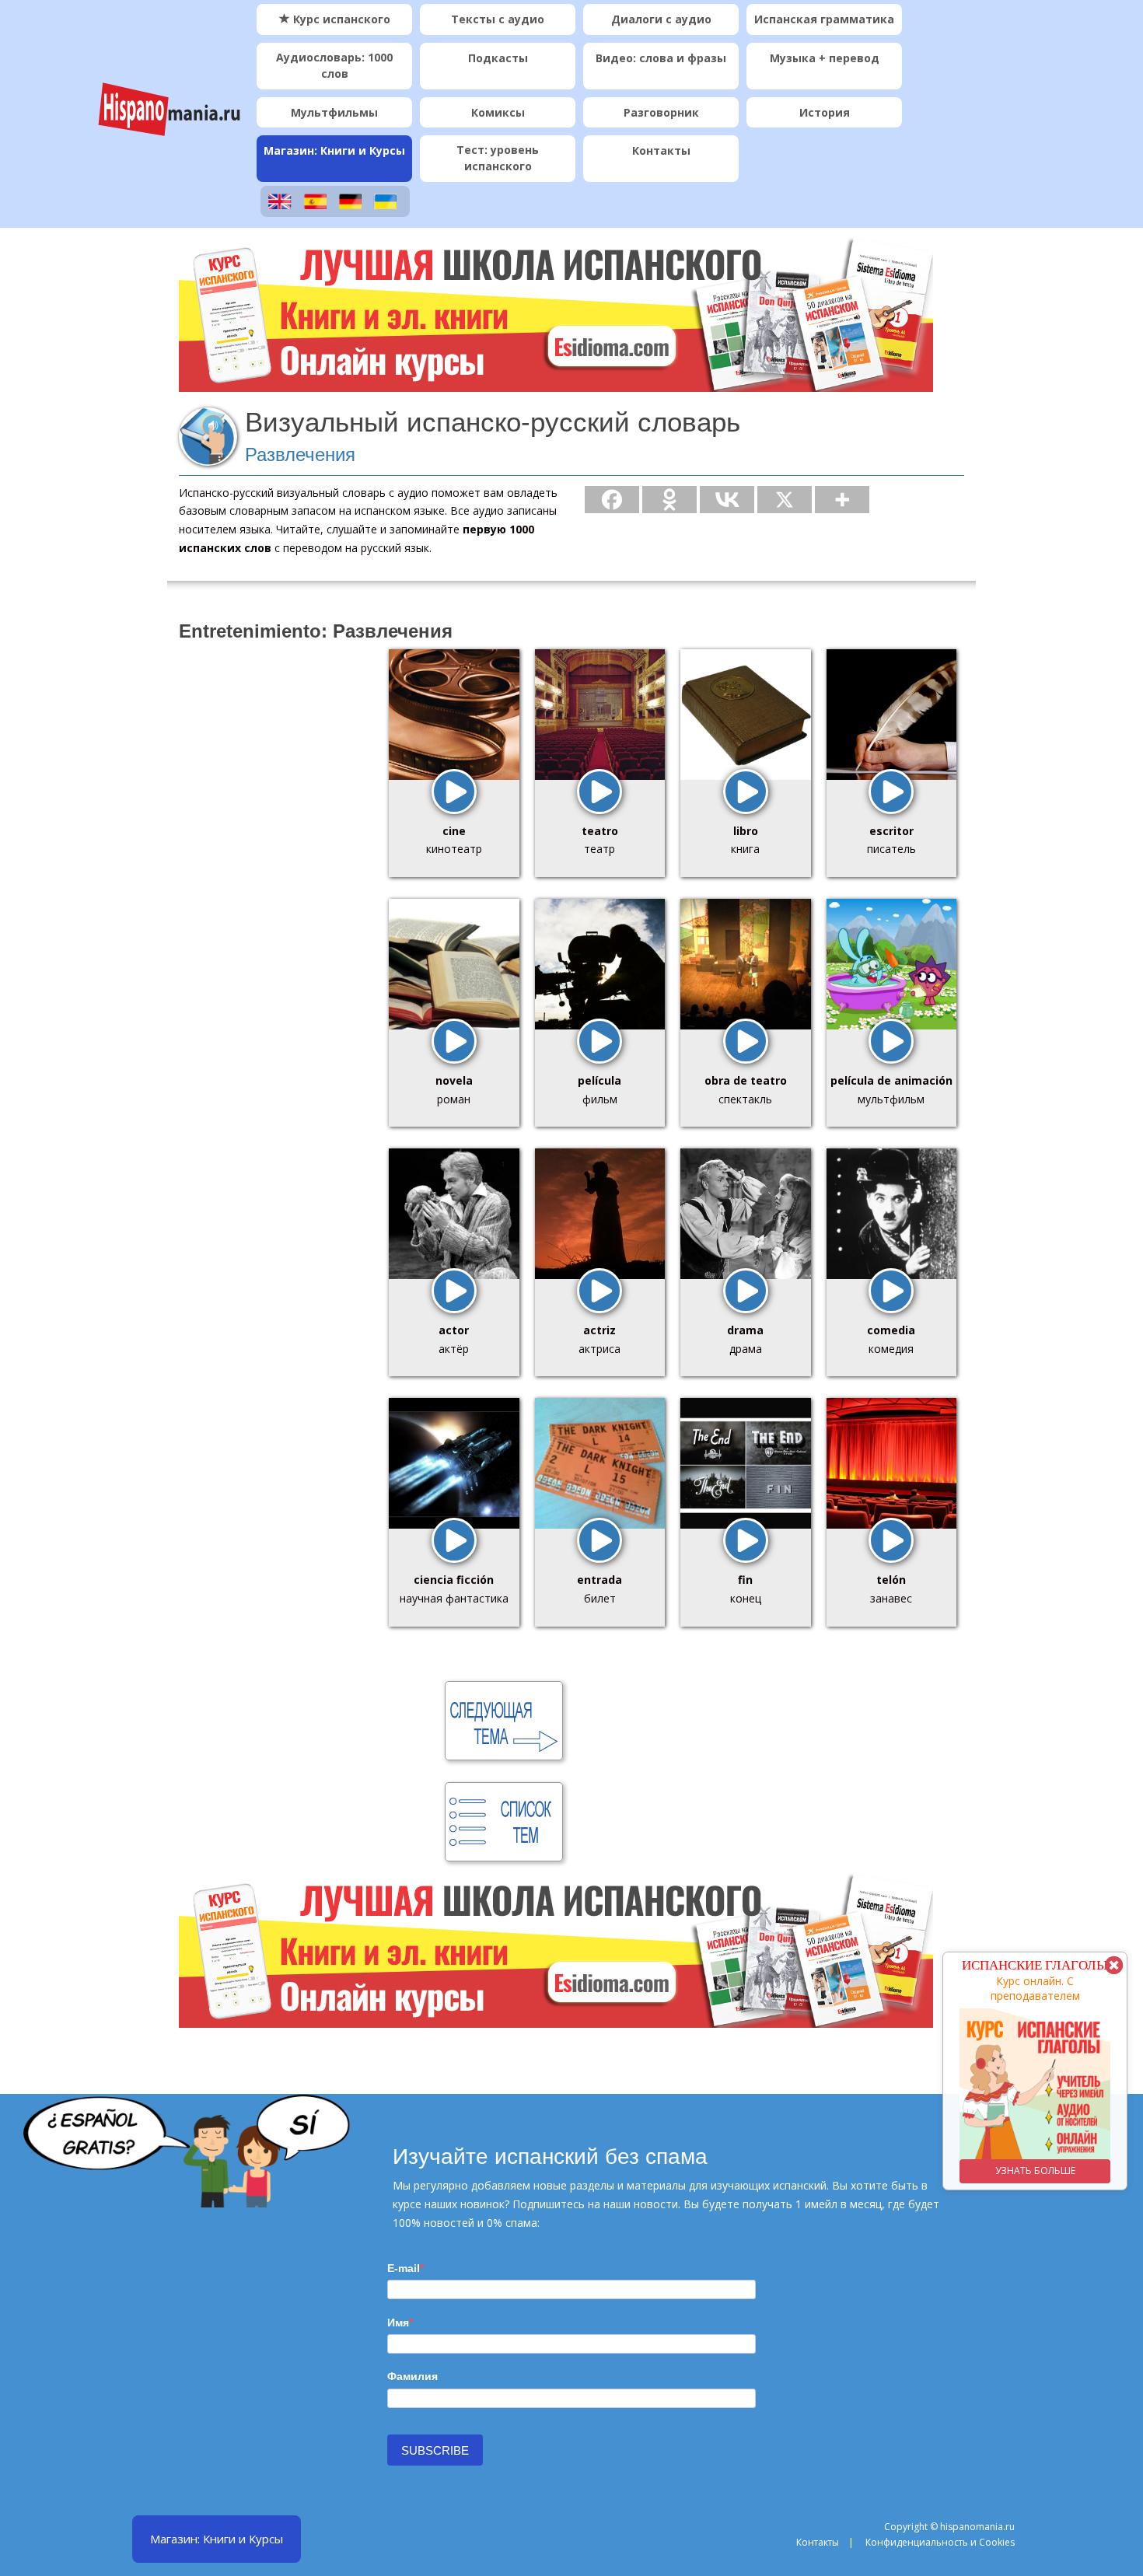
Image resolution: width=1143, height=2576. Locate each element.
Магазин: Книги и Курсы (334, 150)
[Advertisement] (268, 893)
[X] (785, 500)
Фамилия (412, 2376)
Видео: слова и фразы (661, 58)
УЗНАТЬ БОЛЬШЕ (1035, 2171)
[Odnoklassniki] (669, 500)
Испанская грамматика (824, 19)
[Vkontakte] (727, 500)
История (825, 112)
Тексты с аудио (498, 19)
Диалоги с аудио (661, 19)
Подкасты (498, 58)
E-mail (404, 2268)
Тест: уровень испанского (498, 158)
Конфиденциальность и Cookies (940, 2542)
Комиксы (498, 112)
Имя (398, 2323)
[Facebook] (612, 500)
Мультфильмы (334, 112)
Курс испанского (340, 19)
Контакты (661, 150)
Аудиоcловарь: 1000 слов (334, 65)
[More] (842, 500)
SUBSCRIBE (435, 2450)
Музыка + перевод (825, 58)
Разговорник (661, 112)
